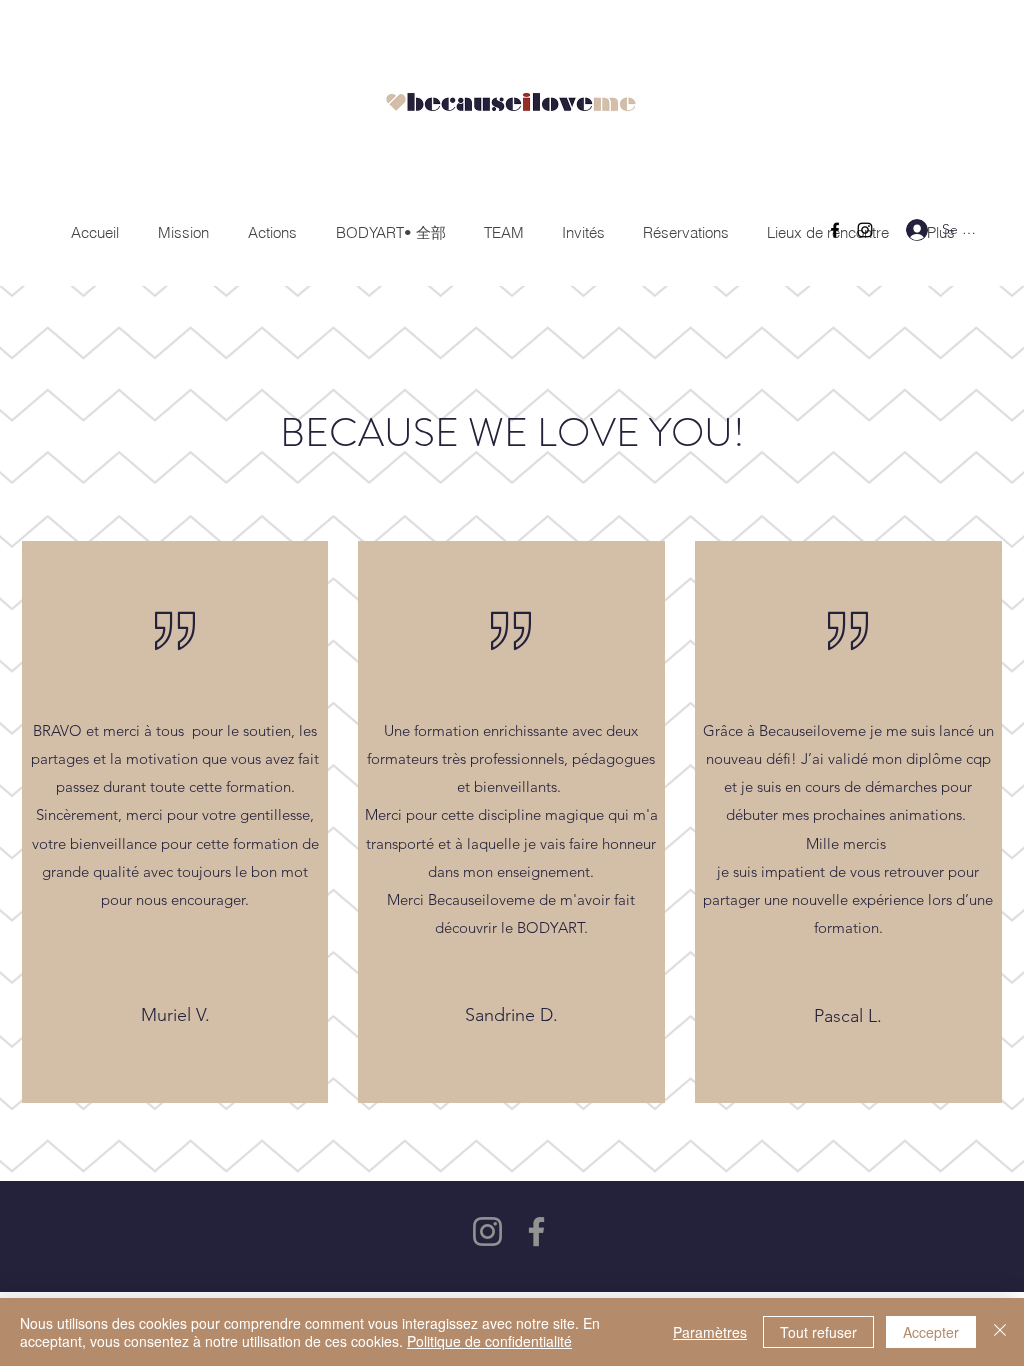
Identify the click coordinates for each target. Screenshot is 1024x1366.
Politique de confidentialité (489, 1341)
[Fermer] (1000, 1332)
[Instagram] (865, 230)
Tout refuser (818, 1332)
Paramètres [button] (710, 1332)
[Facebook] (835, 230)
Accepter (931, 1332)
